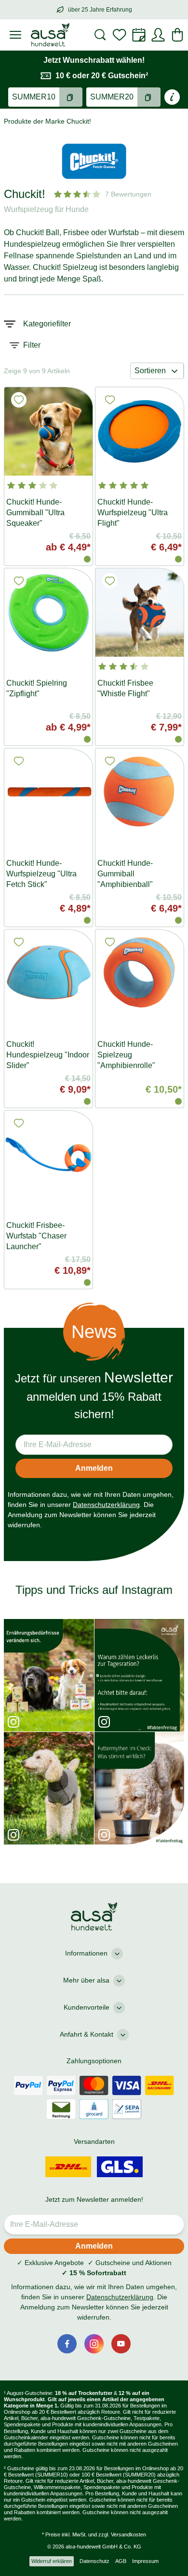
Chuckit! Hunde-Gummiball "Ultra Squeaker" (35, 513)
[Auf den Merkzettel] (19, 400)
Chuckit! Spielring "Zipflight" (37, 688)
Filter (32, 345)
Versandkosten (128, 2534)
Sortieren (150, 371)
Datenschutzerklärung (106, 1505)
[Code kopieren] (71, 97)
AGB (121, 2561)
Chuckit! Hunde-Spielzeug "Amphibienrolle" (126, 1055)
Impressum (145, 2561)
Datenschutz (94, 2561)
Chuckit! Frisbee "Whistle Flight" (125, 688)
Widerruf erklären (52, 2561)
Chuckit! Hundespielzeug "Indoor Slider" (48, 1055)
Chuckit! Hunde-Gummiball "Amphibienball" (125, 874)
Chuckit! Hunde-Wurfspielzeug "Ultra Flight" (133, 513)
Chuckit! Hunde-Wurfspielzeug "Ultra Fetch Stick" (41, 874)
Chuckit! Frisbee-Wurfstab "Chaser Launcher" (36, 1236)
